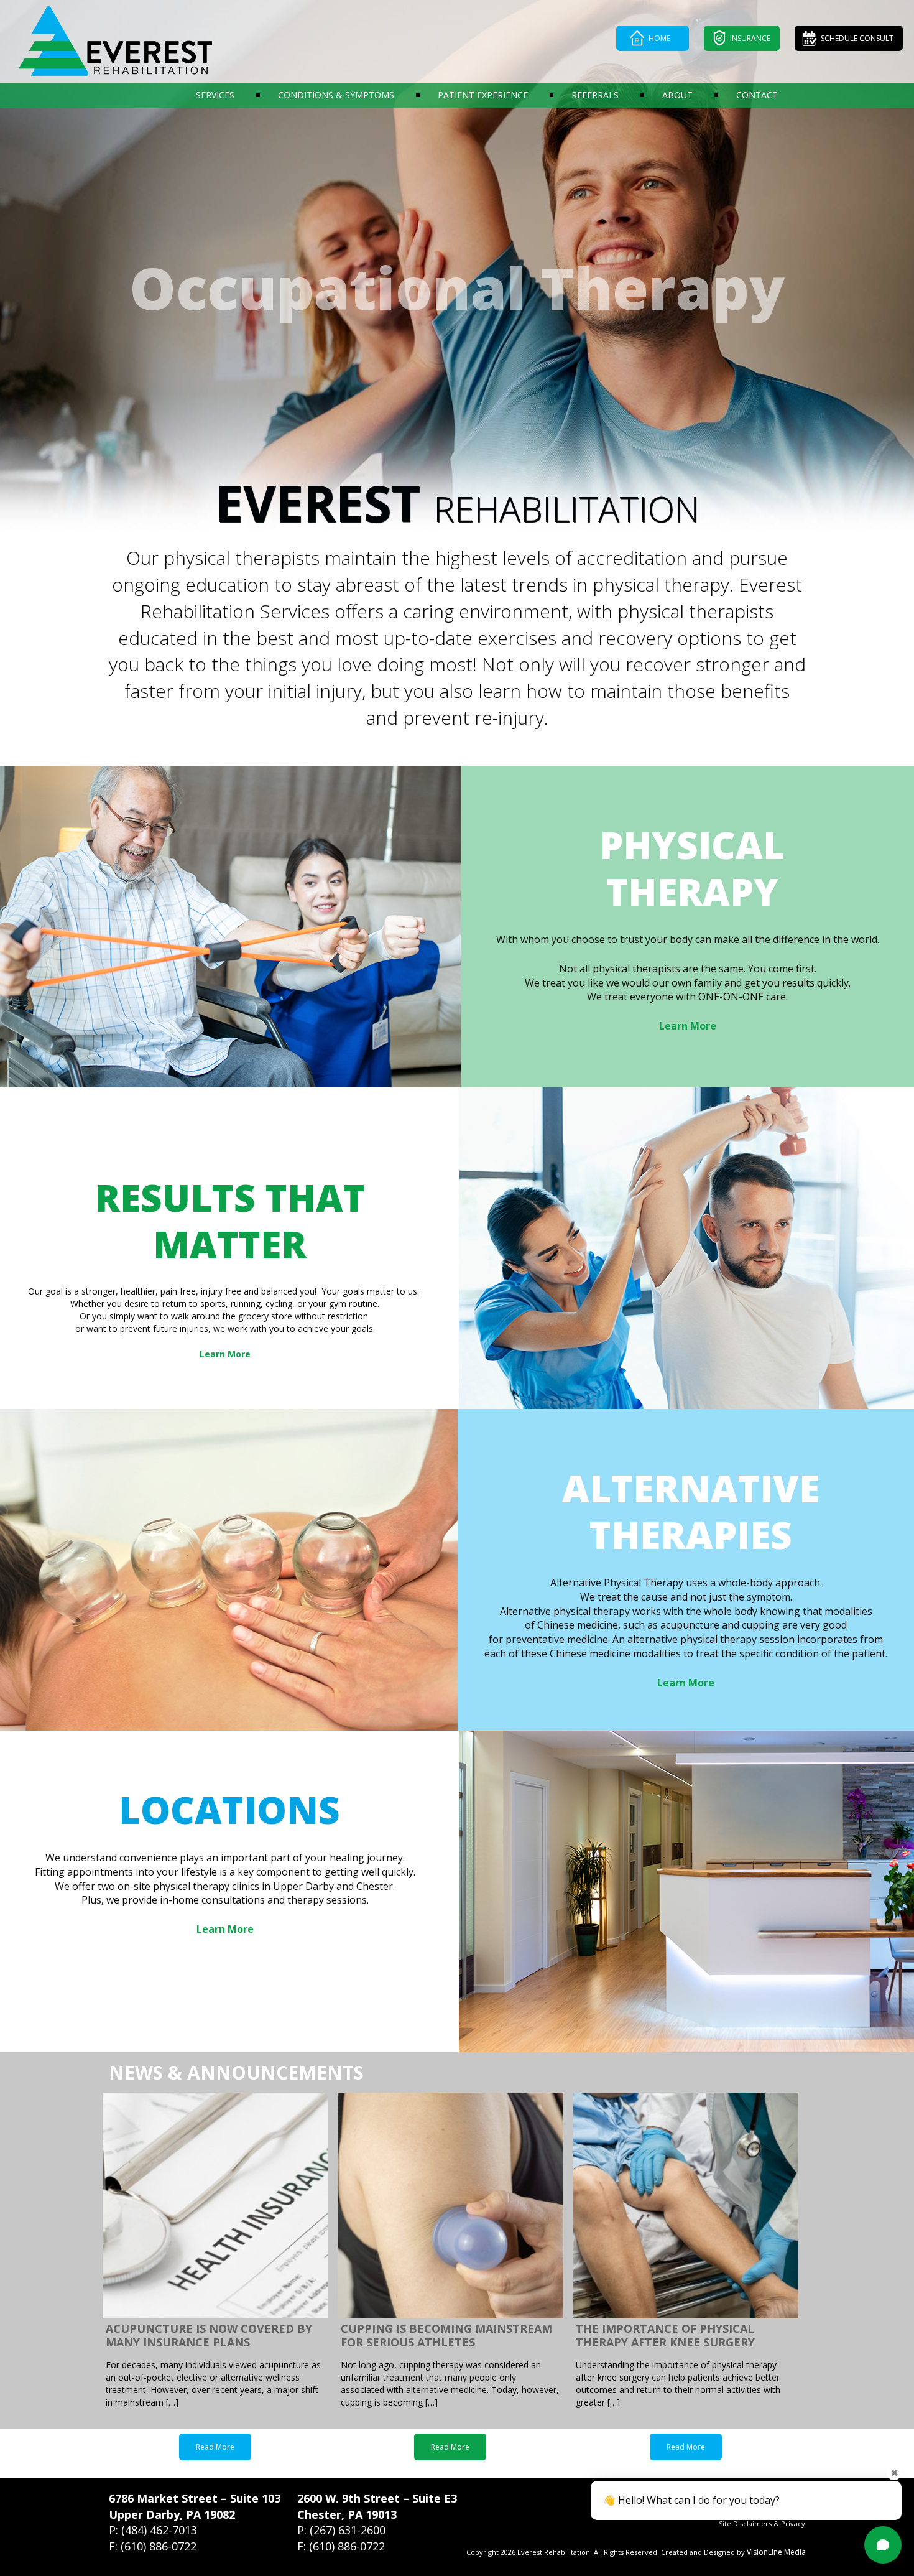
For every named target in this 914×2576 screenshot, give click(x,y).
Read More (215, 2447)
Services (215, 95)
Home (659, 38)
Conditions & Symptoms (336, 95)
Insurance (750, 38)
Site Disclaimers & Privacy (762, 2523)
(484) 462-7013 (159, 2530)
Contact (757, 95)
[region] (457, 267)
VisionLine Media (776, 2552)
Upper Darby (144, 2514)
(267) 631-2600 (348, 2530)
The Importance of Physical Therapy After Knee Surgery (665, 2336)
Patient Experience (483, 95)
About (677, 95)
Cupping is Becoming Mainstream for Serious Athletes (446, 2336)
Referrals (595, 95)
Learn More (688, 1026)
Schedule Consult (857, 38)
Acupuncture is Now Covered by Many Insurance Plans (209, 2336)
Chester (319, 2514)
